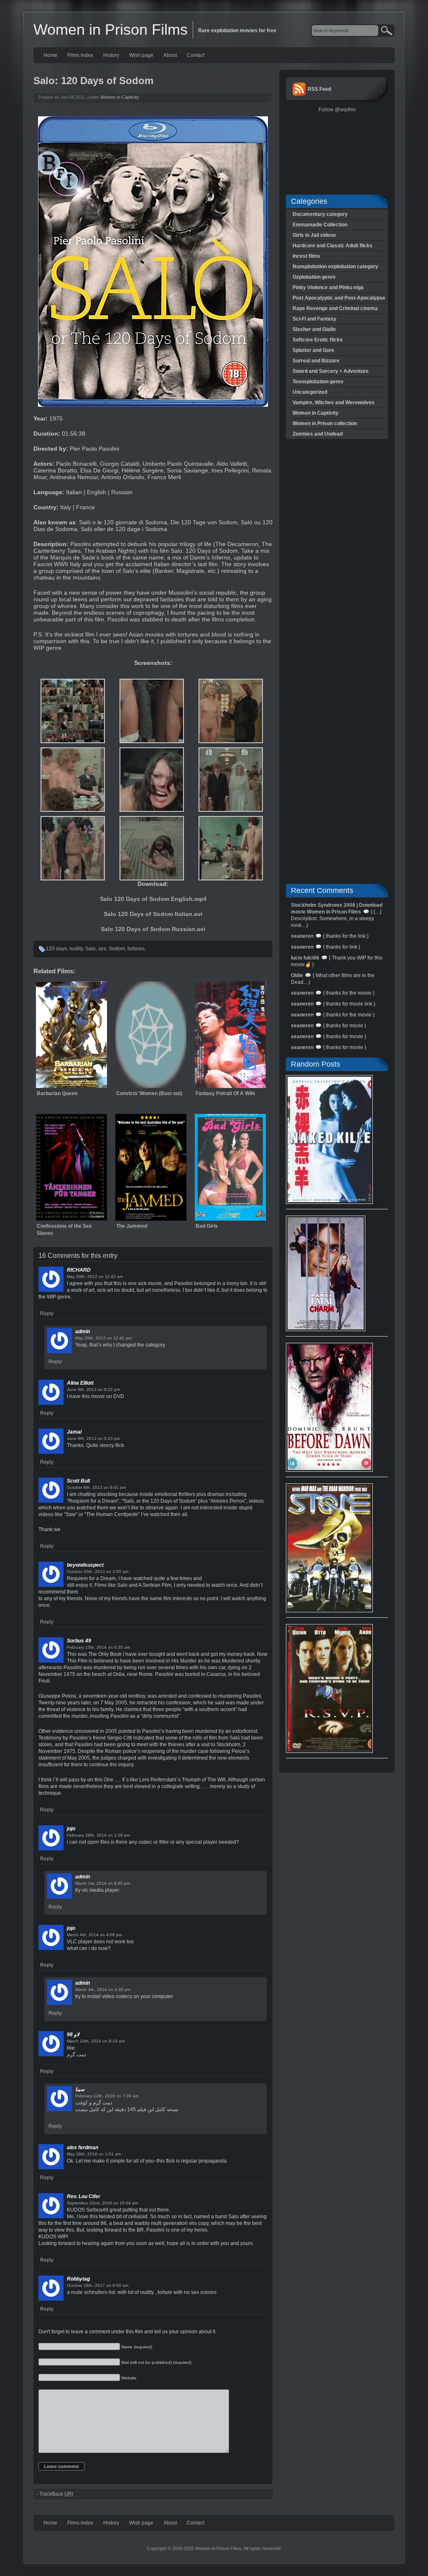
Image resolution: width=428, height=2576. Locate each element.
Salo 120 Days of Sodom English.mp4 (153, 899)
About (170, 55)
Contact (196, 55)
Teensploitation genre (318, 382)
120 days (56, 949)
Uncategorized (310, 392)
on (101, 1276)
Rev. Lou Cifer (84, 2196)
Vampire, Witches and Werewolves (334, 403)
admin (83, 1332)
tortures (136, 949)
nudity (76, 949)
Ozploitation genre (314, 277)
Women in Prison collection (325, 423)
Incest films (306, 256)
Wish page (141, 55)
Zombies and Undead (318, 434)
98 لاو (73, 2035)
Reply (47, 1314)
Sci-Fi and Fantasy (315, 319)
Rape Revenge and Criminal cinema (335, 308)
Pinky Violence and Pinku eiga (328, 287)
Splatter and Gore (313, 350)
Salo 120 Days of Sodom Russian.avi (153, 929)
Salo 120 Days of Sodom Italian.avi (153, 914)
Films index (80, 55)
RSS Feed (319, 89)
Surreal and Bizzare (316, 361)
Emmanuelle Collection (320, 225)
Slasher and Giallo (314, 329)
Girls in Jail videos (314, 235)
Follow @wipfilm (337, 110)
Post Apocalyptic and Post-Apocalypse (339, 298)
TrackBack (56, 2494)
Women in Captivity (120, 97)
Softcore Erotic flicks (318, 340)
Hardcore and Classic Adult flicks (332, 246)
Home (50, 55)
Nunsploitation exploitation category (335, 267)
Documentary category (320, 214)
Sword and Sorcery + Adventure (331, 371)
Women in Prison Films (111, 30)
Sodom (117, 949)
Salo (90, 949)
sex (102, 949)
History (111, 55)
